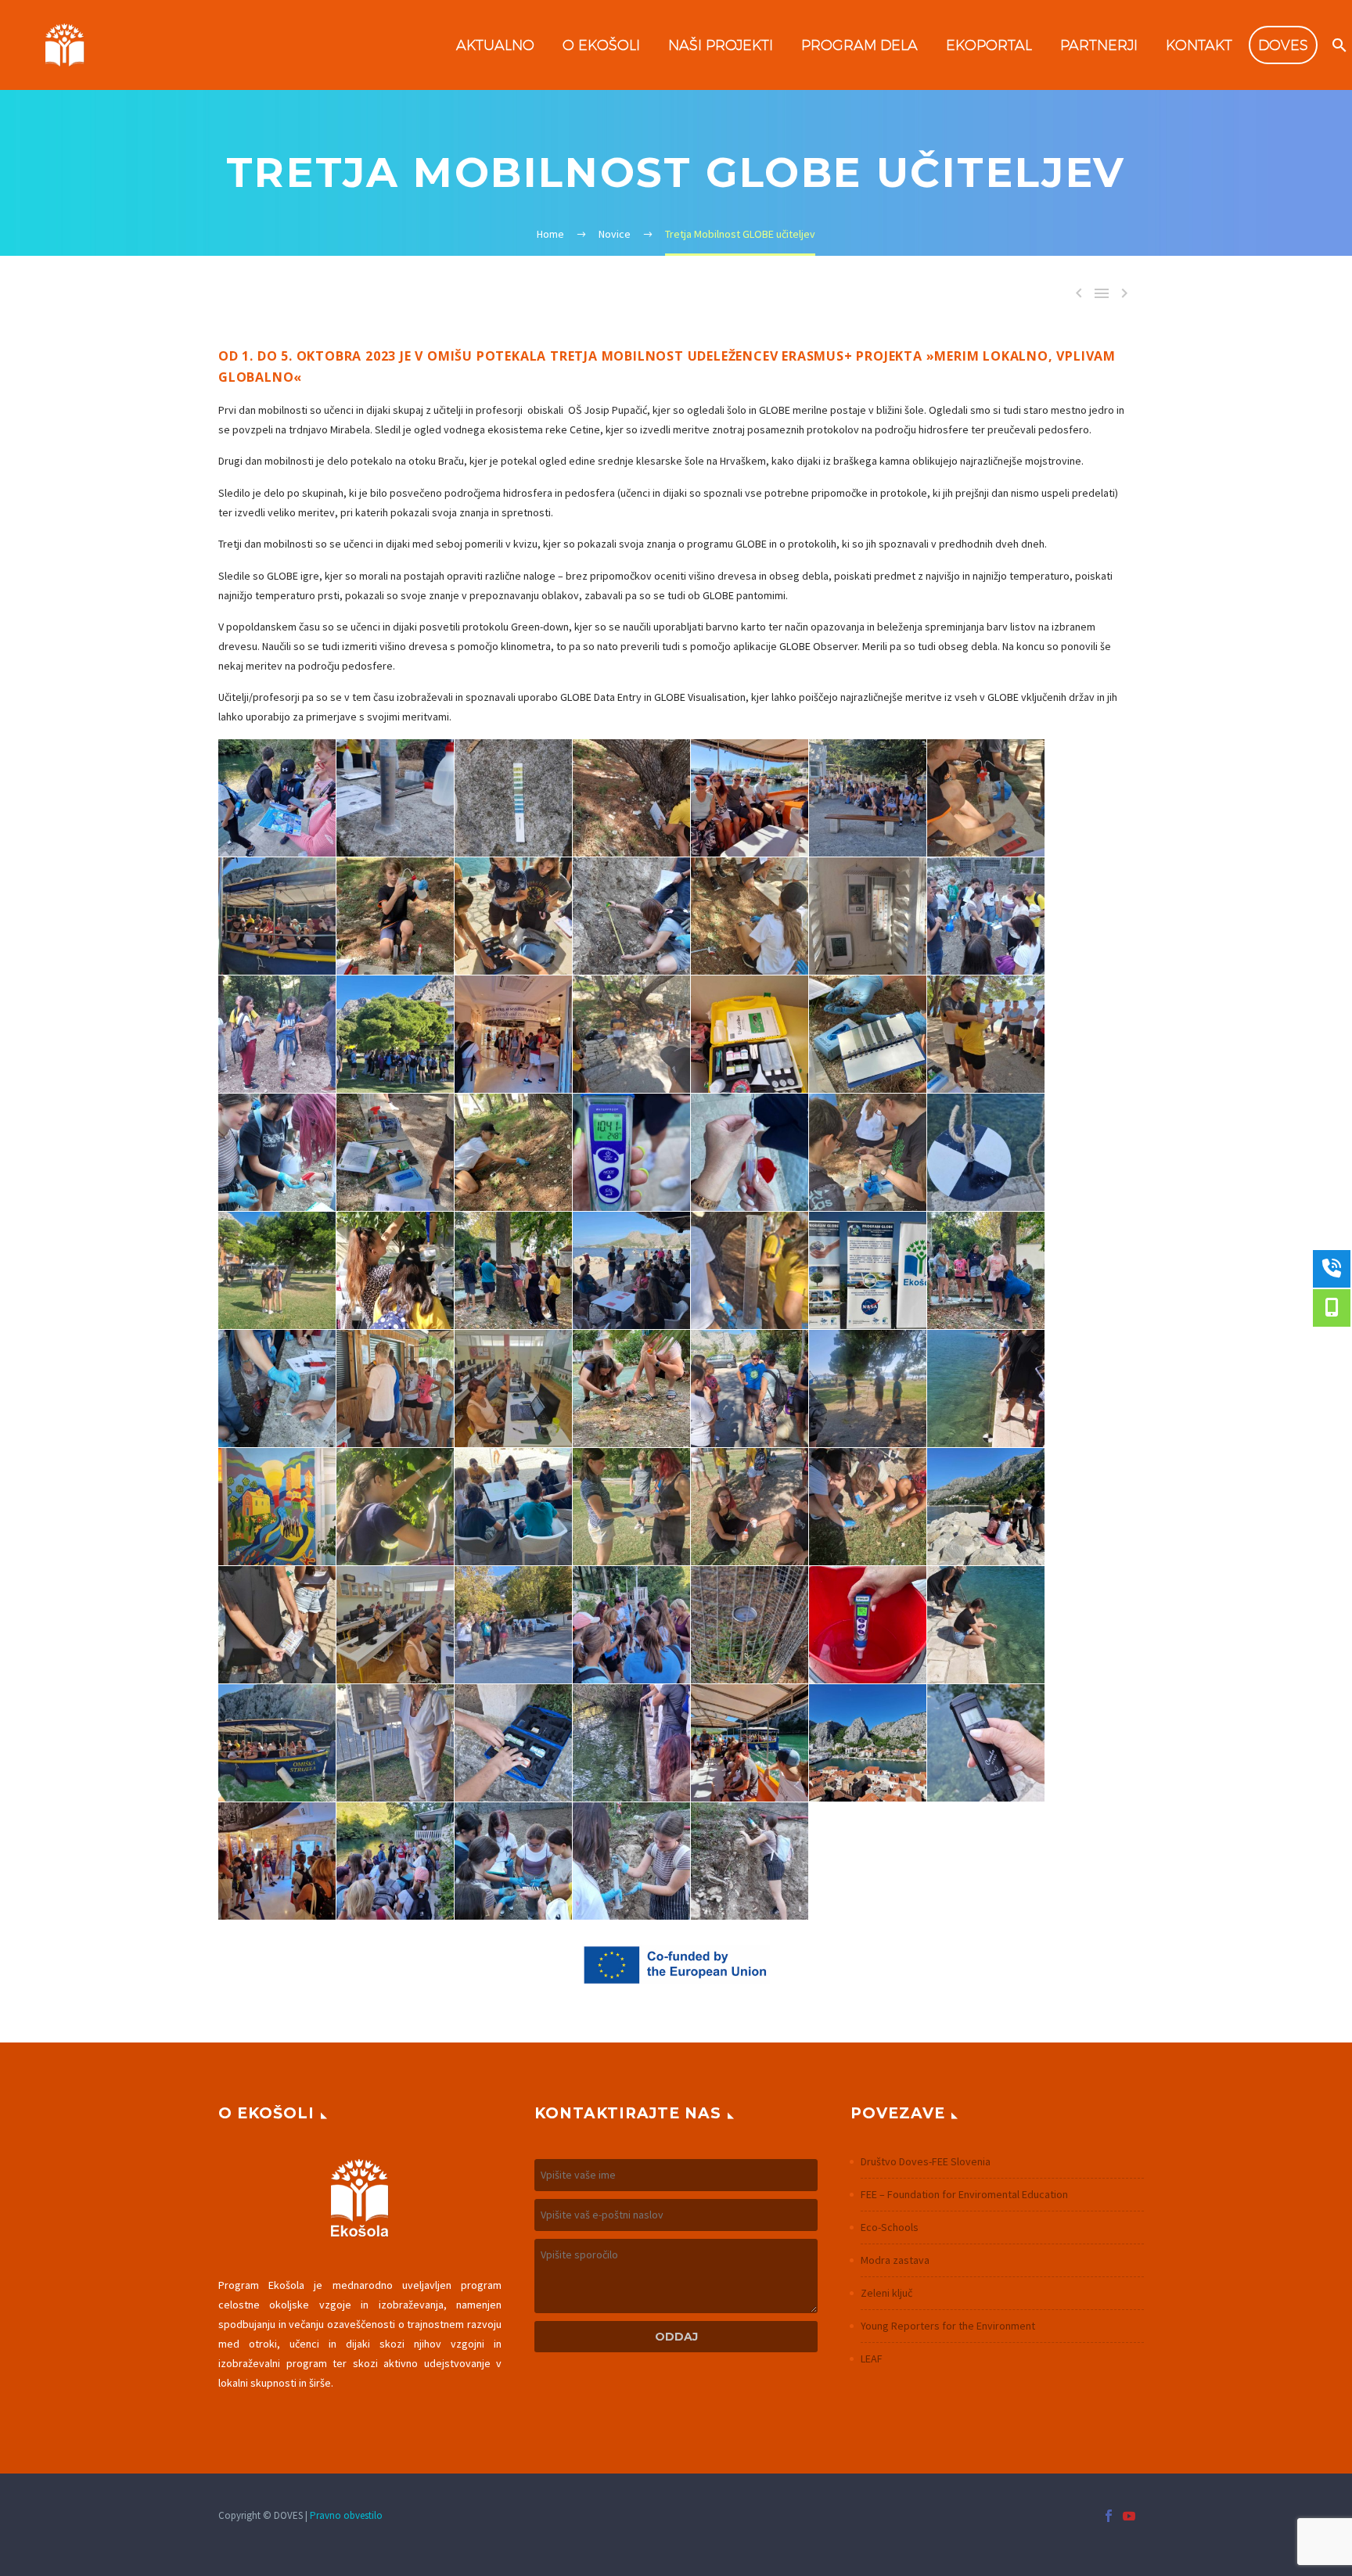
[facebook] (1109, 2516)
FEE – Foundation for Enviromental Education (964, 2194)
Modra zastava (895, 2260)
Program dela (859, 45)
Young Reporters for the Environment (948, 2326)
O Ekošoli (601, 45)
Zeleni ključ (886, 2293)
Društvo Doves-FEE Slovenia (926, 2161)
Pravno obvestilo (346, 2515)
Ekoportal (989, 45)
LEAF (872, 2359)
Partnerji (1099, 45)
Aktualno (495, 45)
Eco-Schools (890, 2227)
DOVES (1283, 45)
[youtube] (1129, 2516)
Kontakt (1199, 45)
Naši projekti (721, 45)
